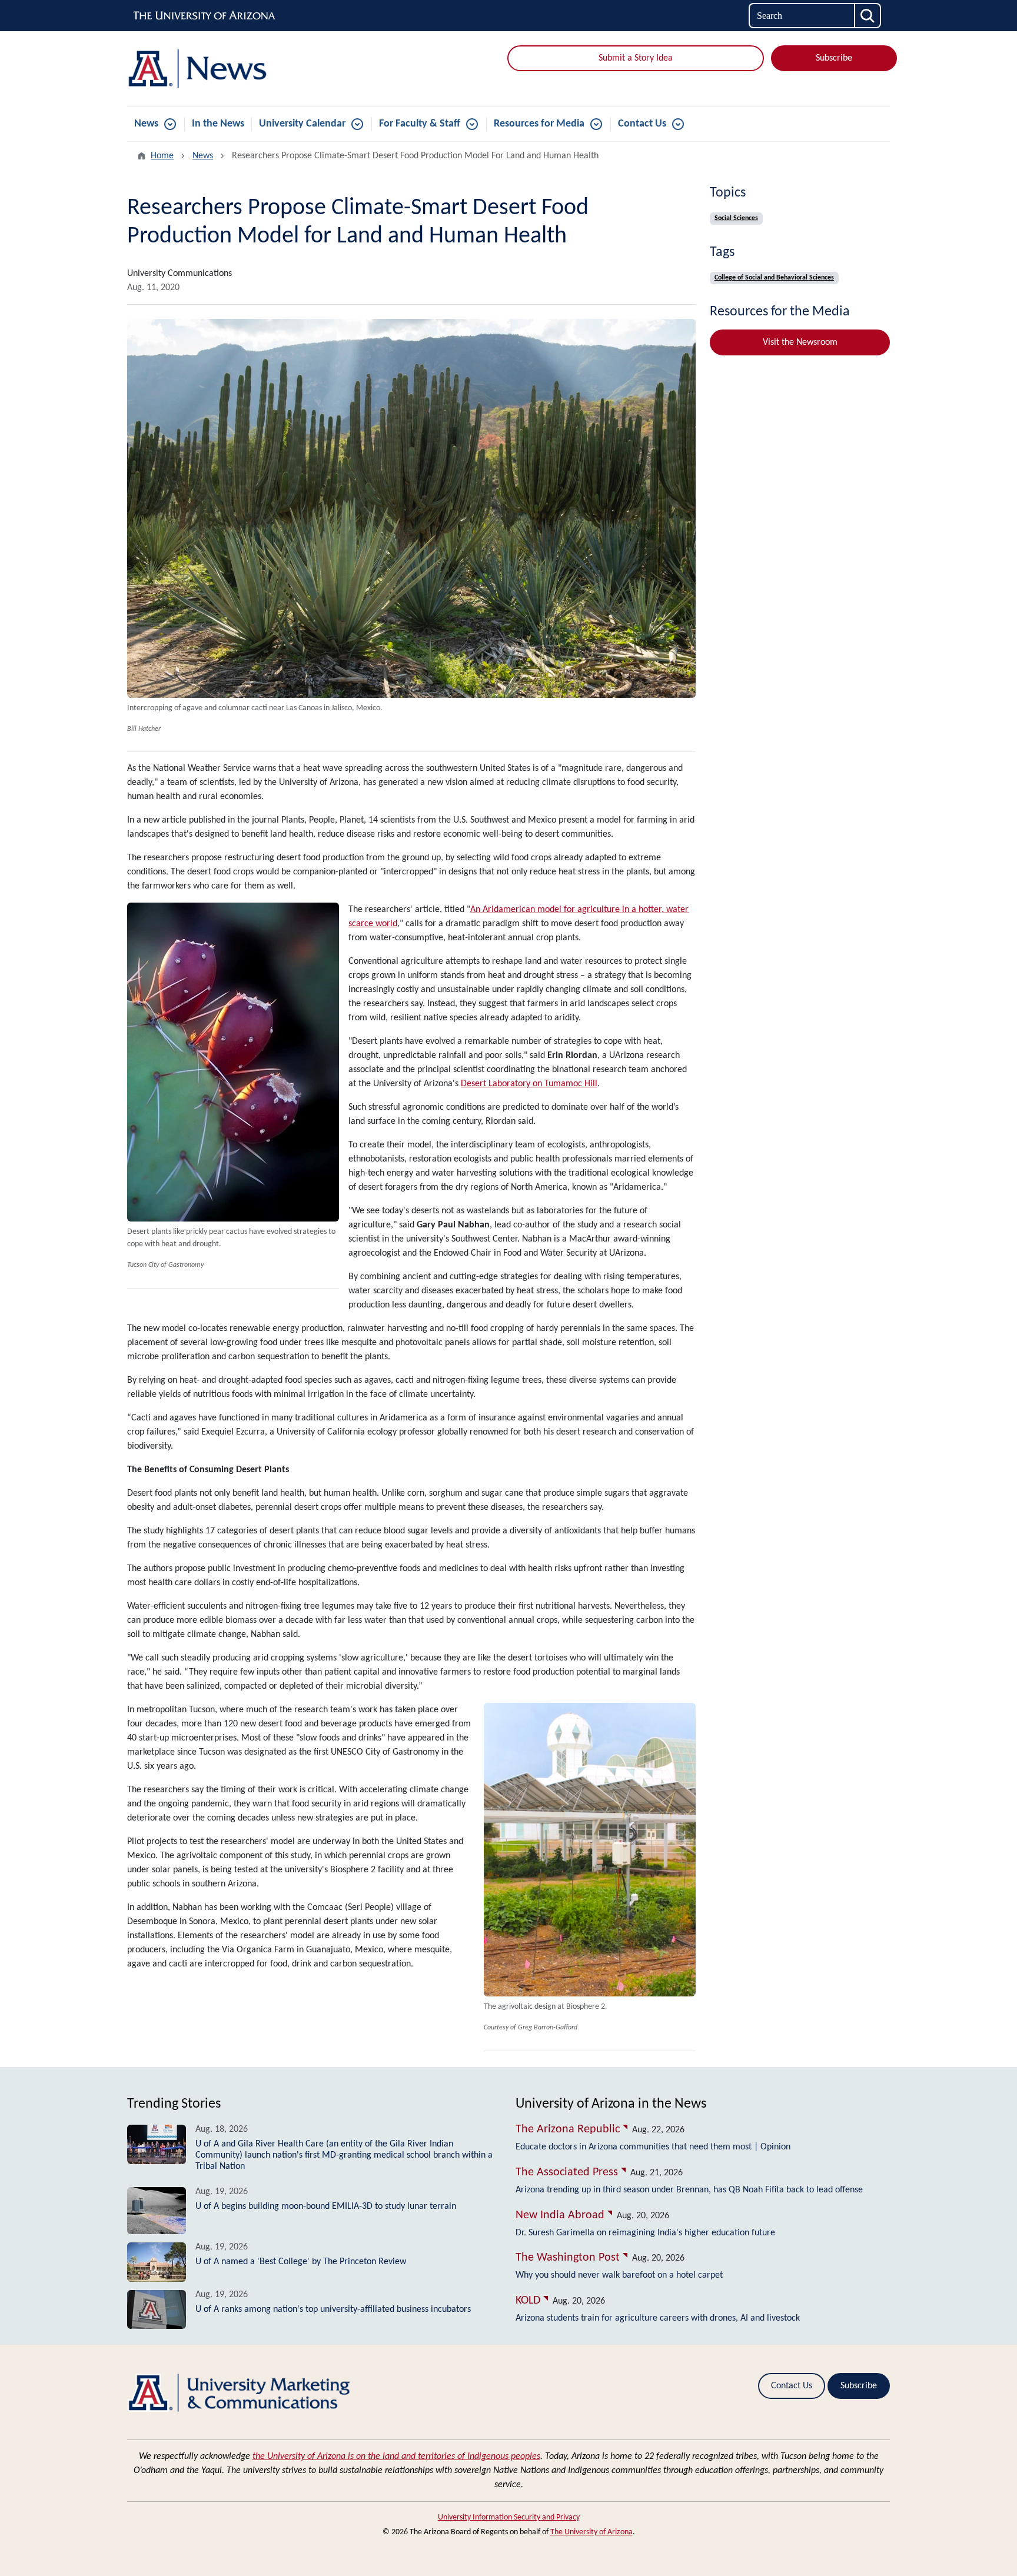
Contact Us (642, 124)
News (146, 124)
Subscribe (834, 58)
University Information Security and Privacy (509, 2517)
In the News (218, 124)
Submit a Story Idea (636, 58)
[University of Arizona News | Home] (250, 69)
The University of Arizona (591, 2532)
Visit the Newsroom (800, 342)
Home (162, 156)
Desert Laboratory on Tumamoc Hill (529, 1084)
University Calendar (302, 124)
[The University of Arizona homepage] (205, 16)
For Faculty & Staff (420, 124)
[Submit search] (868, 16)
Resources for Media (539, 124)
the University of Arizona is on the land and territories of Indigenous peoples (396, 2457)
